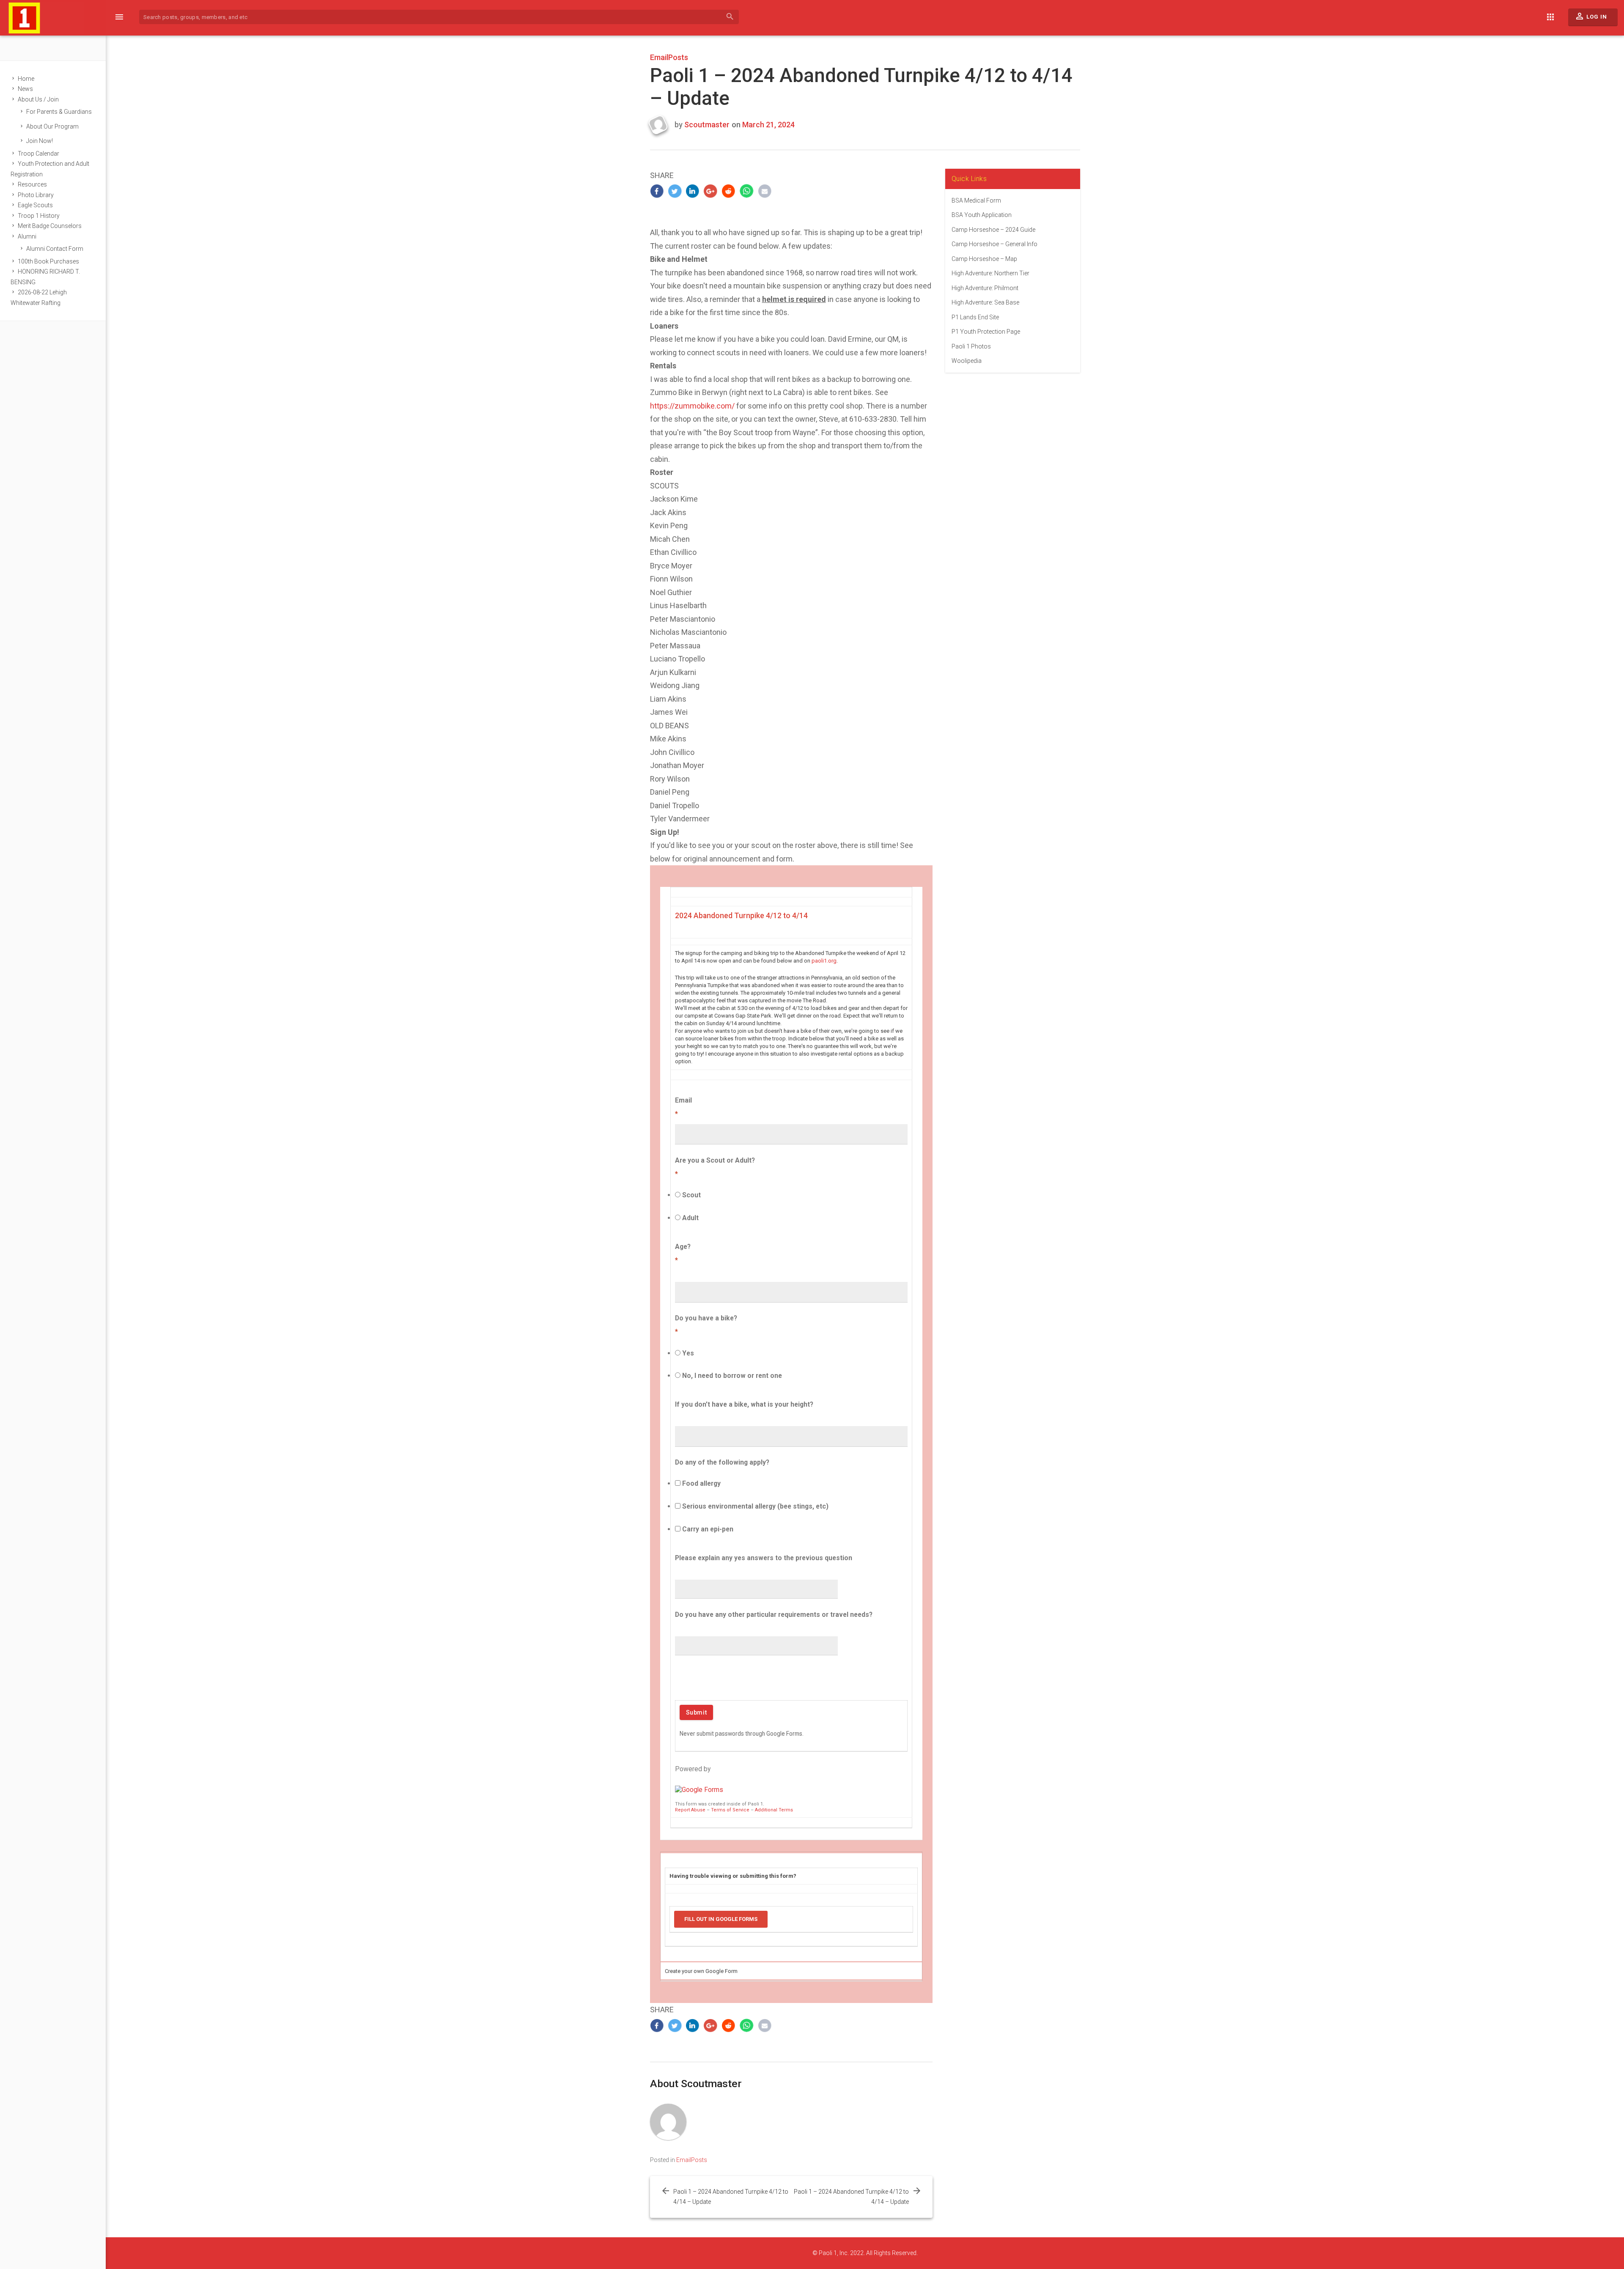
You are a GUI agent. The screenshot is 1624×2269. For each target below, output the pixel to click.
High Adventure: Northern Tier (990, 273)
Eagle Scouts (35, 205)
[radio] (678, 1195)
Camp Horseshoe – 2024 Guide (993, 230)
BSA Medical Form (976, 200)
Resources (32, 184)
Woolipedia (967, 361)
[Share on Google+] (711, 191)
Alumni (27, 236)
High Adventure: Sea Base (985, 302)
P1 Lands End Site (975, 317)
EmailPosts (669, 57)
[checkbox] (678, 1483)
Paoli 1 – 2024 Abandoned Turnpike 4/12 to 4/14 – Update (731, 2197)
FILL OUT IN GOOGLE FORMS (721, 1919)
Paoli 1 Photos (971, 346)
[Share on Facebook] (657, 191)
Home (26, 79)
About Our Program (52, 126)
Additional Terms (774, 1810)
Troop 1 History (39, 216)
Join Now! (40, 141)
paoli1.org (824, 961)
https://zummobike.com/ (692, 406)
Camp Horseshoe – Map (984, 259)
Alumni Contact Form (55, 249)
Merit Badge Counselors (50, 226)
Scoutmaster (707, 125)
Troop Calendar (38, 154)
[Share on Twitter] (675, 191)
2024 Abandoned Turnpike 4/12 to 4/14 (741, 916)
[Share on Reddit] (729, 191)
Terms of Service (730, 1810)
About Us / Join (38, 99)
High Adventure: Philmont (985, 288)
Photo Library (36, 195)
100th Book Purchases (48, 261)
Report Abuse (690, 1810)
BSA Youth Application (982, 215)
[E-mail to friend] (765, 191)
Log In (1591, 16)
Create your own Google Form (701, 1971)
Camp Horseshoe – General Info (994, 244)
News (25, 89)
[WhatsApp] (747, 191)
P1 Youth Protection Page (986, 332)
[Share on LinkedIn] (693, 191)
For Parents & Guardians (59, 112)
